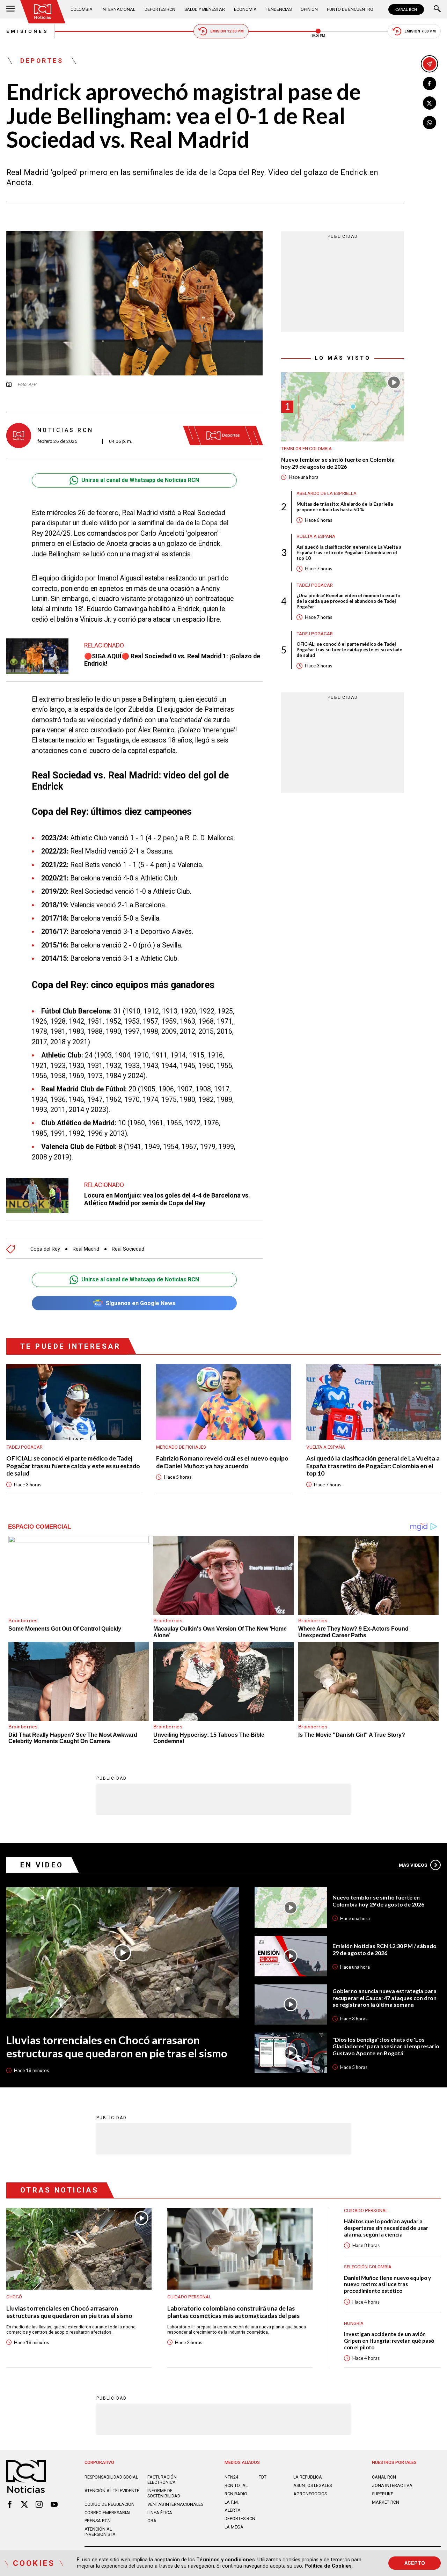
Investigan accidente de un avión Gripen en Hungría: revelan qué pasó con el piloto (389, 2340)
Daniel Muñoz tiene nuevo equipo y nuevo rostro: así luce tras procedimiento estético (387, 2284)
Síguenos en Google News (141, 1303)
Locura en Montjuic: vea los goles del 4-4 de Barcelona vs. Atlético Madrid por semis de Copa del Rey (167, 1199)
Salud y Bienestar (205, 9)
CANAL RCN (406, 9)
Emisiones (27, 31)
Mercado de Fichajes (181, 1447)
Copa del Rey (45, 1249)
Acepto (415, 2563)
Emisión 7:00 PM (420, 31)
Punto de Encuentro (350, 9)
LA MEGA (234, 2527)
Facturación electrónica (162, 2480)
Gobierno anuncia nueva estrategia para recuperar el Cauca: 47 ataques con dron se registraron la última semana (384, 1998)
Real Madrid (86, 1249)
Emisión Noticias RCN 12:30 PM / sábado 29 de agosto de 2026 (384, 1949)
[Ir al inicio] (43, 12)
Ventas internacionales (175, 2504)
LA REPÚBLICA (308, 2477)
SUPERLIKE (383, 2494)
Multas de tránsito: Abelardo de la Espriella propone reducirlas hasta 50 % (345, 507)
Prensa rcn (98, 2521)
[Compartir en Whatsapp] (430, 123)
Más (413, 1865)
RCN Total (236, 2485)
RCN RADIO (236, 2494)
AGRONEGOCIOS (310, 2494)
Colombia (82, 9)
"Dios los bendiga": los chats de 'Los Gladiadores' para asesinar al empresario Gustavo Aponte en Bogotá (386, 2046)
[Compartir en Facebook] (430, 83)
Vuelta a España (316, 537)
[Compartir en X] (430, 103)
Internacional (118, 9)
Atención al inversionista (100, 2532)
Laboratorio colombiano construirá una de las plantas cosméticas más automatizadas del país (233, 2312)
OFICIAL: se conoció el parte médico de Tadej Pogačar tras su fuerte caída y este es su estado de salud (349, 650)
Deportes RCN (160, 9)
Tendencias (279, 9)
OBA (152, 2521)
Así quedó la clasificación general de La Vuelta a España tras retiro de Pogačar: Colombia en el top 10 (349, 553)
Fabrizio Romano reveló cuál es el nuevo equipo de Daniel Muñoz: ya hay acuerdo (222, 1462)
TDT (263, 2477)
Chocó (14, 2297)
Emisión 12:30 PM (227, 31)
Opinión (309, 9)
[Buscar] (437, 9)
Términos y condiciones (226, 2560)
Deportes (42, 61)
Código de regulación (109, 2504)
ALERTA (233, 2510)
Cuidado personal (189, 2297)
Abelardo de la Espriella (327, 494)
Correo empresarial (108, 2513)
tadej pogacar (315, 585)
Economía (245, 9)
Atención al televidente (112, 2491)
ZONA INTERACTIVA (392, 2485)
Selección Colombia (368, 2267)
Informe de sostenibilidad (164, 2493)
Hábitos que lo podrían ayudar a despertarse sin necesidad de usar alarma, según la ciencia (386, 2228)
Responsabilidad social (111, 2477)
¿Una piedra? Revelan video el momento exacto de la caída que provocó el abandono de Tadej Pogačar (348, 601)
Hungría (354, 2323)
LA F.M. (232, 2502)
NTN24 (231, 2477)
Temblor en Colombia (306, 449)
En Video (42, 1865)
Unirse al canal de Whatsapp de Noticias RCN (140, 480)
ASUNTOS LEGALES (313, 2485)
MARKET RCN (386, 2502)
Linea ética (160, 2513)
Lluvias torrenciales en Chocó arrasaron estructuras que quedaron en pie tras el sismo (117, 2047)
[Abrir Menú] (10, 9)
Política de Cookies (328, 2566)
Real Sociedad (128, 1249)
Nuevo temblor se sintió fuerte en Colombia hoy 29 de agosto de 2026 (338, 463)
